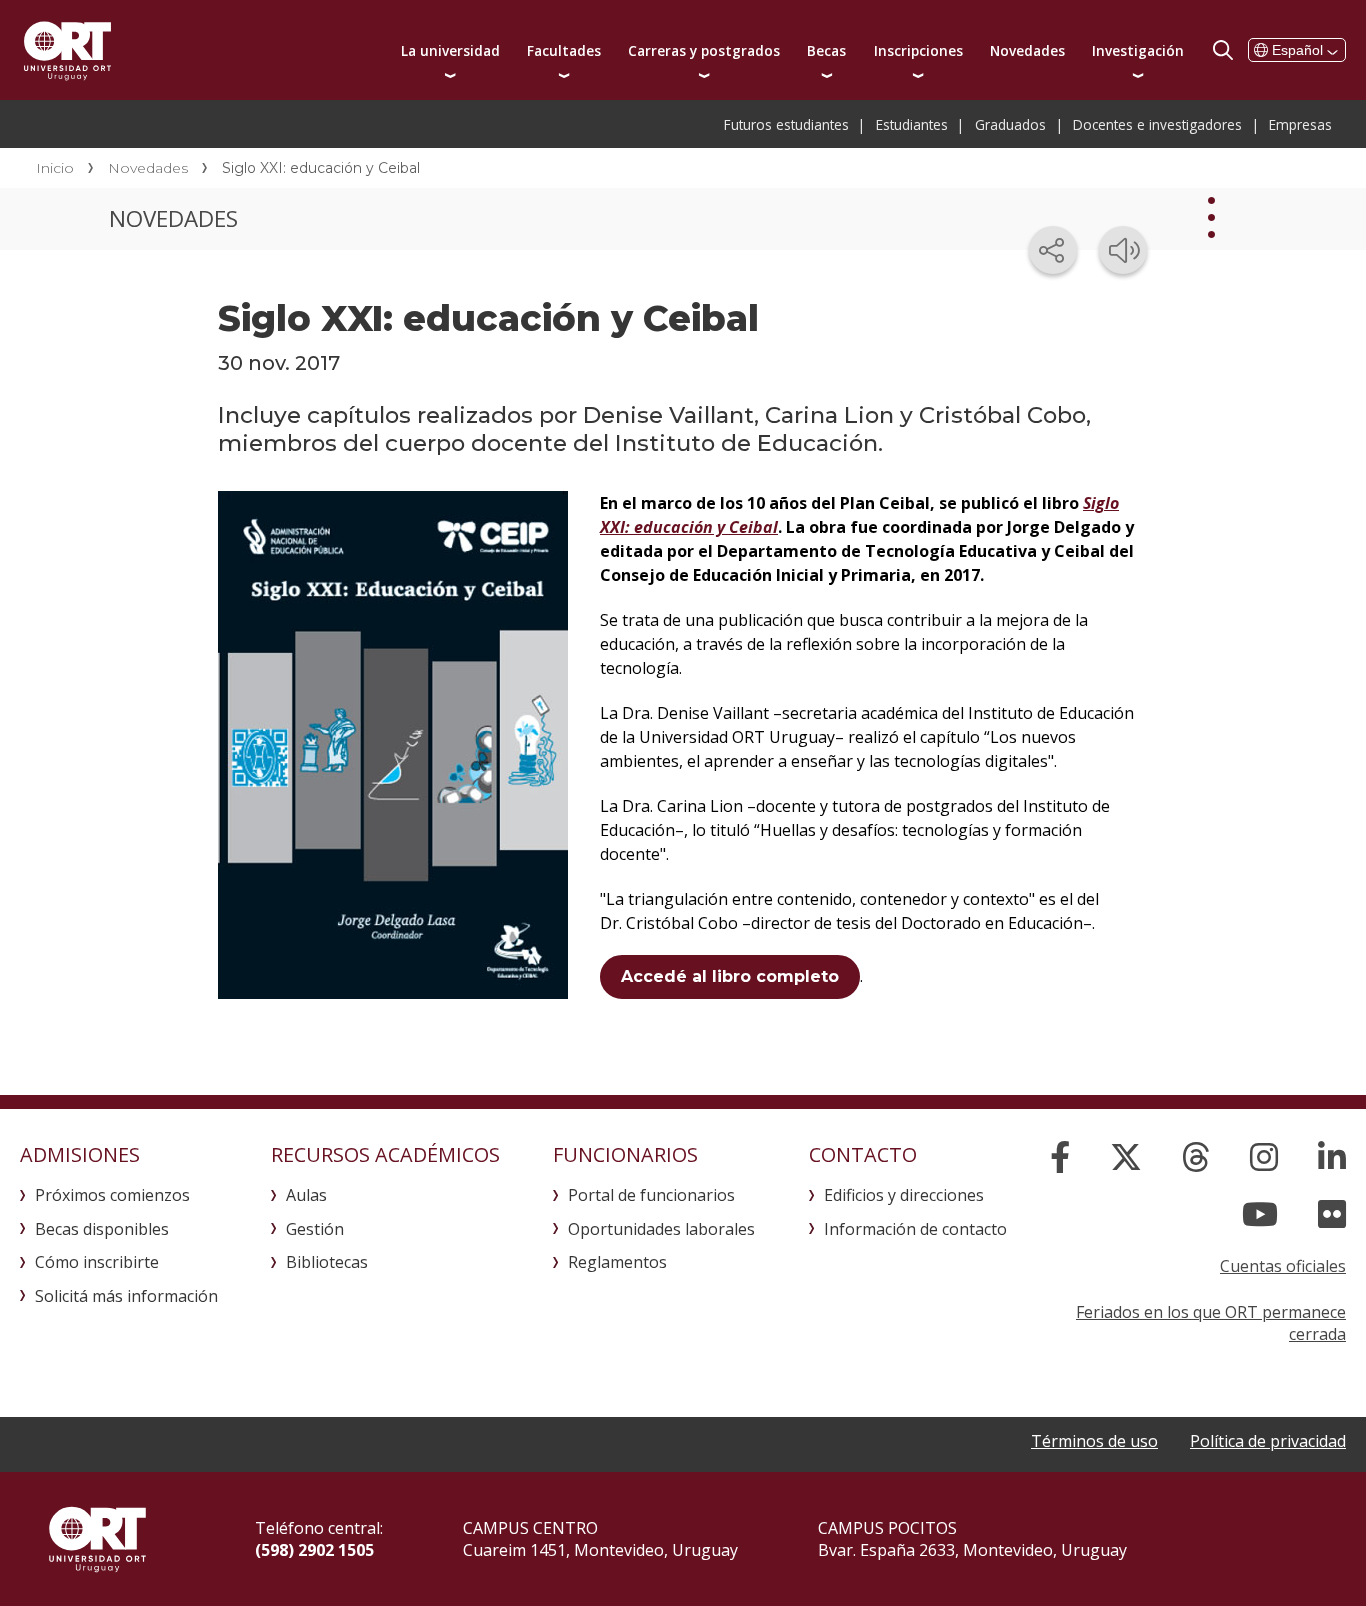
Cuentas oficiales (1283, 1266)
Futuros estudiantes (786, 124)
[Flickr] (1332, 1214)
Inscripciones (918, 50)
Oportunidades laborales (661, 1229)
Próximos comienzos (112, 1195)
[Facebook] (1060, 1157)
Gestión (315, 1229)
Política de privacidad (1268, 1441)
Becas (826, 50)
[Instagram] (1264, 1157)
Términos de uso (1094, 1441)
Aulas (306, 1195)
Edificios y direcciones (904, 1195)
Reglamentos (617, 1262)
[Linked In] (1332, 1157)
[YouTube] (1260, 1214)
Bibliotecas (327, 1262)
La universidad (450, 50)
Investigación (1138, 50)
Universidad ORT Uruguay (67, 50)
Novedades (1027, 50)
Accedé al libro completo (730, 976)
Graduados (1010, 124)
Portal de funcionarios (651, 1195)
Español (1297, 50)
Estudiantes (912, 124)
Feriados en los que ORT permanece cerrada (1211, 1323)
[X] (1126, 1157)
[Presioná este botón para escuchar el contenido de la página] (1123, 250)
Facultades (564, 50)
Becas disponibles (102, 1229)
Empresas (1300, 124)
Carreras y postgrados (704, 50)
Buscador (1223, 50)
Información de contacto (915, 1229)
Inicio (55, 168)
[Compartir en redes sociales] (1053, 250)
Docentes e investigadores (1157, 124)
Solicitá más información (126, 1296)
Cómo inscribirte (97, 1262)
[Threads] (1196, 1157)
